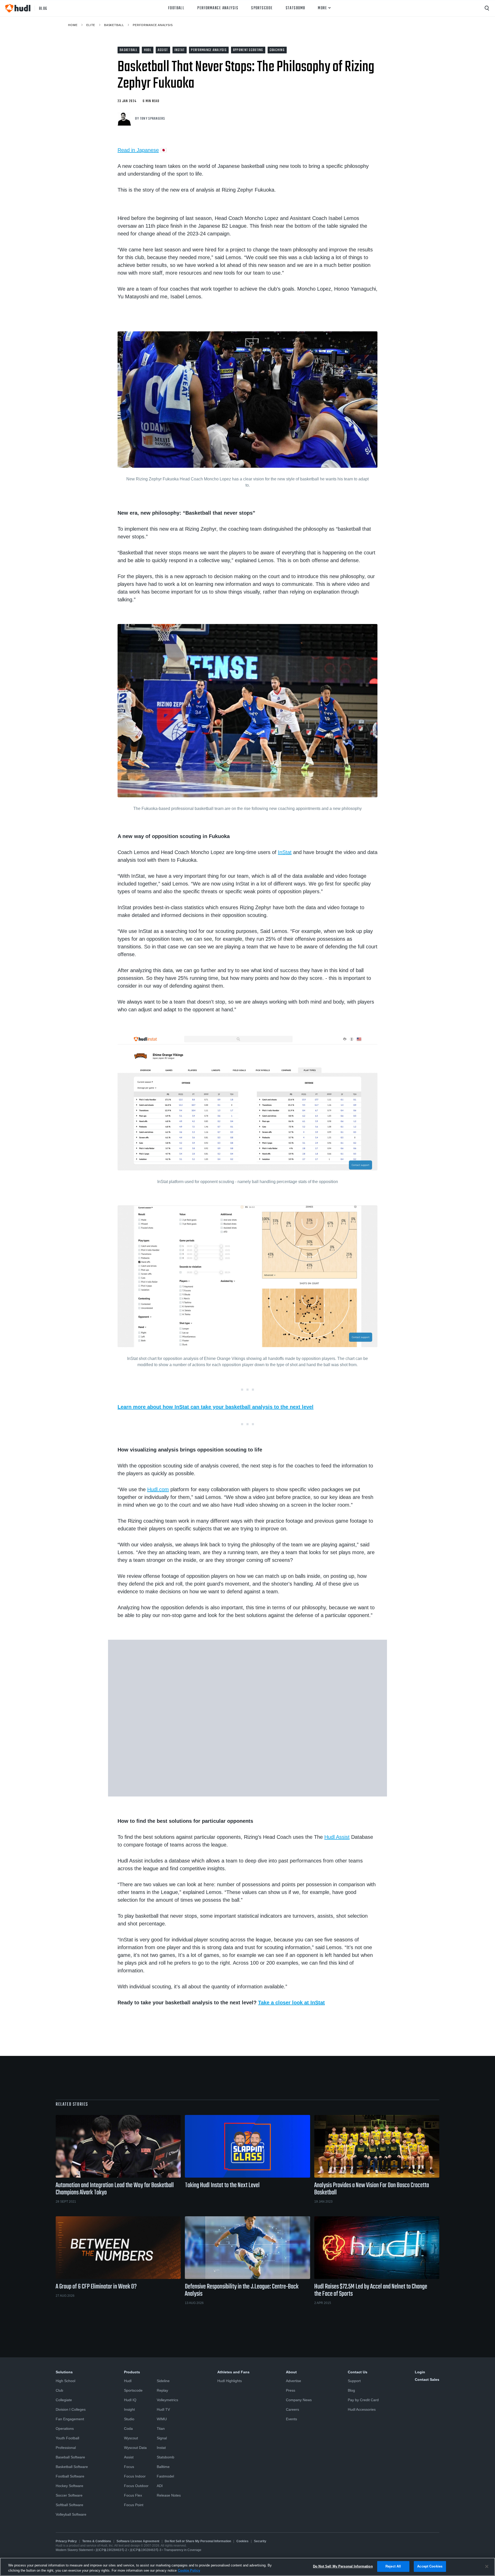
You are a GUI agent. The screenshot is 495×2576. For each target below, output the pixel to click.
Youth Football (67, 2438)
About (291, 2372)
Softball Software (69, 2505)
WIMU (162, 2419)
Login (420, 2372)
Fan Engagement (70, 2419)
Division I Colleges (71, 2409)
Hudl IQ (130, 2400)
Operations (65, 2429)
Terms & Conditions (97, 2541)
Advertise (294, 2381)
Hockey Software (69, 2486)
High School (65, 2381)
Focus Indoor (135, 2476)
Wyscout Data (135, 2448)
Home (73, 25)
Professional (66, 2448)
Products (132, 2372)
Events (291, 2419)
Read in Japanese (138, 150)
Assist (129, 2457)
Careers (292, 2409)
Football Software (70, 2476)
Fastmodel (165, 2476)
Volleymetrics (167, 2400)
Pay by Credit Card (363, 2400)
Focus (129, 2467)
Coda (128, 2429)
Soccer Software (69, 2495)
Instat (161, 2448)
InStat (285, 852)
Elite (91, 25)
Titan (161, 2429)
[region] (247, 2567)
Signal (162, 2438)
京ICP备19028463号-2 (112, 2550)
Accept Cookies (430, 2566)
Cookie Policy (189, 2570)
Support (354, 2381)
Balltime (163, 2467)
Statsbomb (295, 8)
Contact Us (358, 2372)
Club (59, 2390)
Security (260, 2541)
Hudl (128, 2381)
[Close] (487, 2566)
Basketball (114, 25)
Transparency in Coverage (183, 2550)
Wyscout (131, 2438)
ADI (160, 2486)
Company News (299, 2400)
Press (291, 2390)
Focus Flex (133, 2495)
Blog (351, 2390)
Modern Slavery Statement (74, 2550)
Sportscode (262, 8)
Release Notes (169, 2495)
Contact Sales (427, 2380)
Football (176, 8)
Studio (129, 2419)
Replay (162, 2390)
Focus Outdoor (136, 2486)
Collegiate (64, 2400)
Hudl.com (158, 1489)
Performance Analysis (218, 8)
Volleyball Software (71, 2514)
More (322, 8)
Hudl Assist (337, 1837)
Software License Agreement (138, 2541)
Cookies (242, 2541)
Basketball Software (72, 2467)
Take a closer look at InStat (291, 2003)
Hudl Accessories (362, 2409)
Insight (129, 2409)
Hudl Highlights (230, 2381)
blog (43, 8)
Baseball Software (70, 2457)
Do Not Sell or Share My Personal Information (198, 2541)
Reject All (393, 2566)
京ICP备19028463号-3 (146, 2550)
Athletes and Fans (233, 2372)
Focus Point (134, 2505)
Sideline (163, 2381)
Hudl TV (163, 2409)
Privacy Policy (66, 2541)
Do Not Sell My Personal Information (343, 2566)
